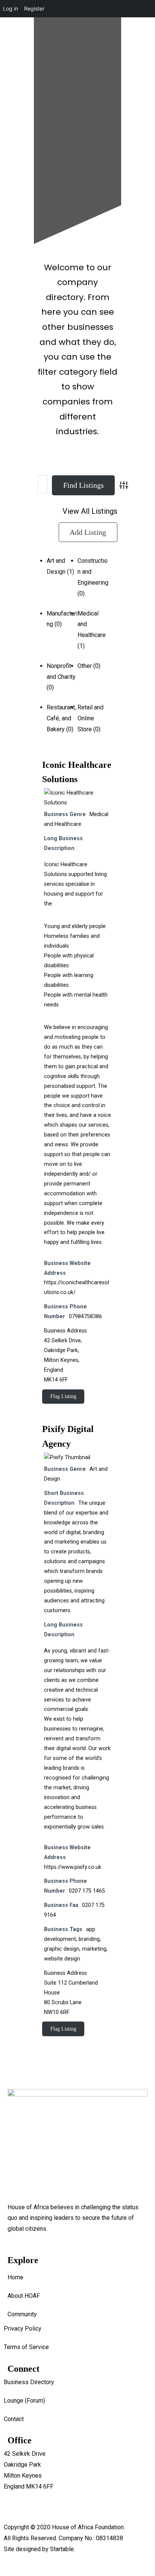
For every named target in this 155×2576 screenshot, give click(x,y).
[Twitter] (74, 135)
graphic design (62, 1949)
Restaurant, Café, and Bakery (61, 718)
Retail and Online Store (90, 718)
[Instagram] (33, 135)
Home (15, 2277)
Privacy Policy (23, 2329)
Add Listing (88, 532)
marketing (94, 1949)
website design (62, 1959)
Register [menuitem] (34, 8)
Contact (14, 2419)
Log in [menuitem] (11, 8)
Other (85, 666)
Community (22, 2314)
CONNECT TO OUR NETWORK (39, 175)
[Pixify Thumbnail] (67, 1457)
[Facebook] (13, 135)
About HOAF (24, 2296)
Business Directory (29, 2382)
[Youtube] (54, 135)
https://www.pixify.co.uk (73, 1867)
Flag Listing (63, 1396)
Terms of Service (26, 2347)
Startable (62, 2549)
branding (89, 1939)
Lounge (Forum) (24, 2401)
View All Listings (90, 511)
